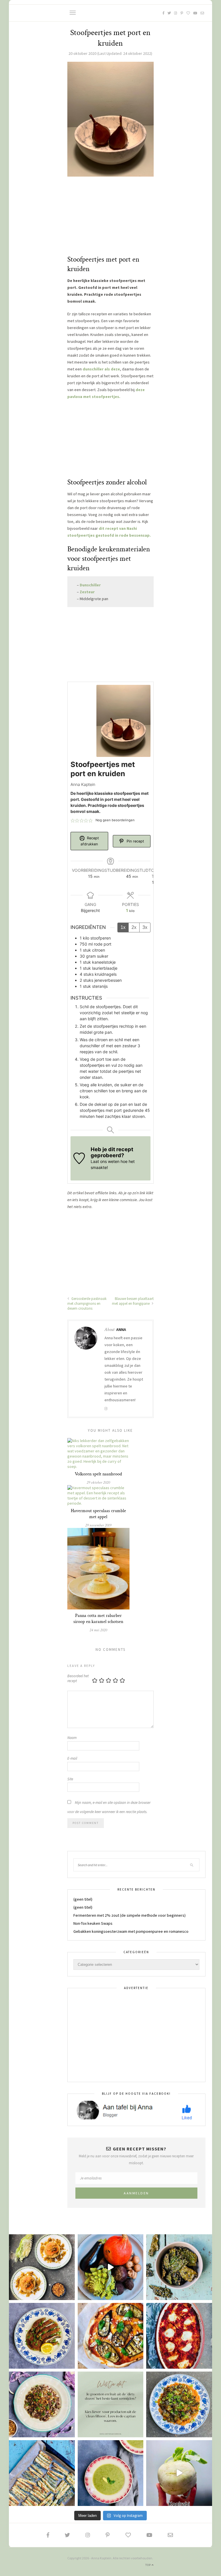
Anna (121, 1329)
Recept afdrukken (90, 841)
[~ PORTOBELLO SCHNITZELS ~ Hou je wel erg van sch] (42, 2336)
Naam (72, 1738)
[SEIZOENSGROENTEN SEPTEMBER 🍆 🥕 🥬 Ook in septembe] (179, 2473)
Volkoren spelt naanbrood (98, 1474)
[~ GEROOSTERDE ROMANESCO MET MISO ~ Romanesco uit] (179, 2404)
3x (145, 927)
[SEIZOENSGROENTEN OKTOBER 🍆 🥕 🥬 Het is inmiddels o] (111, 2267)
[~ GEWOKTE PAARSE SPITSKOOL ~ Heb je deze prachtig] (42, 2404)
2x (134, 927)
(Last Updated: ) (110, 53)
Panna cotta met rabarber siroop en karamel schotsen (98, 1619)
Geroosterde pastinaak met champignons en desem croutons (87, 1304)
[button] (73, 820)
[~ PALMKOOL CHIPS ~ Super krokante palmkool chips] (179, 2267)
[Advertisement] (110, 219)
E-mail (72, 1758)
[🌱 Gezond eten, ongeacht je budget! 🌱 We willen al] (111, 2404)
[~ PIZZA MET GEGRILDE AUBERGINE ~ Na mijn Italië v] (111, 2336)
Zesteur (87, 592)
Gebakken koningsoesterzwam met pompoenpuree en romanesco (131, 1931)
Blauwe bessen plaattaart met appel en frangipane (133, 1301)
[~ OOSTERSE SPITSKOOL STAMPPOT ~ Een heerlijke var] (42, 2267)
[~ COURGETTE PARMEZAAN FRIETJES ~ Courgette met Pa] (42, 2473)
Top (148, 2565)
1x (123, 927)
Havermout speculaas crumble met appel (98, 1514)
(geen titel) (83, 1899)
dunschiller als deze (101, 369)
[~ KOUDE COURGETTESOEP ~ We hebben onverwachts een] (111, 2473)
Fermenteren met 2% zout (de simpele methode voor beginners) (129, 1915)
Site (70, 1779)
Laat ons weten (105, 1161)
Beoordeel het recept (78, 1678)
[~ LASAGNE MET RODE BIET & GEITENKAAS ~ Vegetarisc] (179, 2336)
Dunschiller (90, 585)
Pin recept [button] (135, 841)
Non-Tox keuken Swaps (93, 1923)
